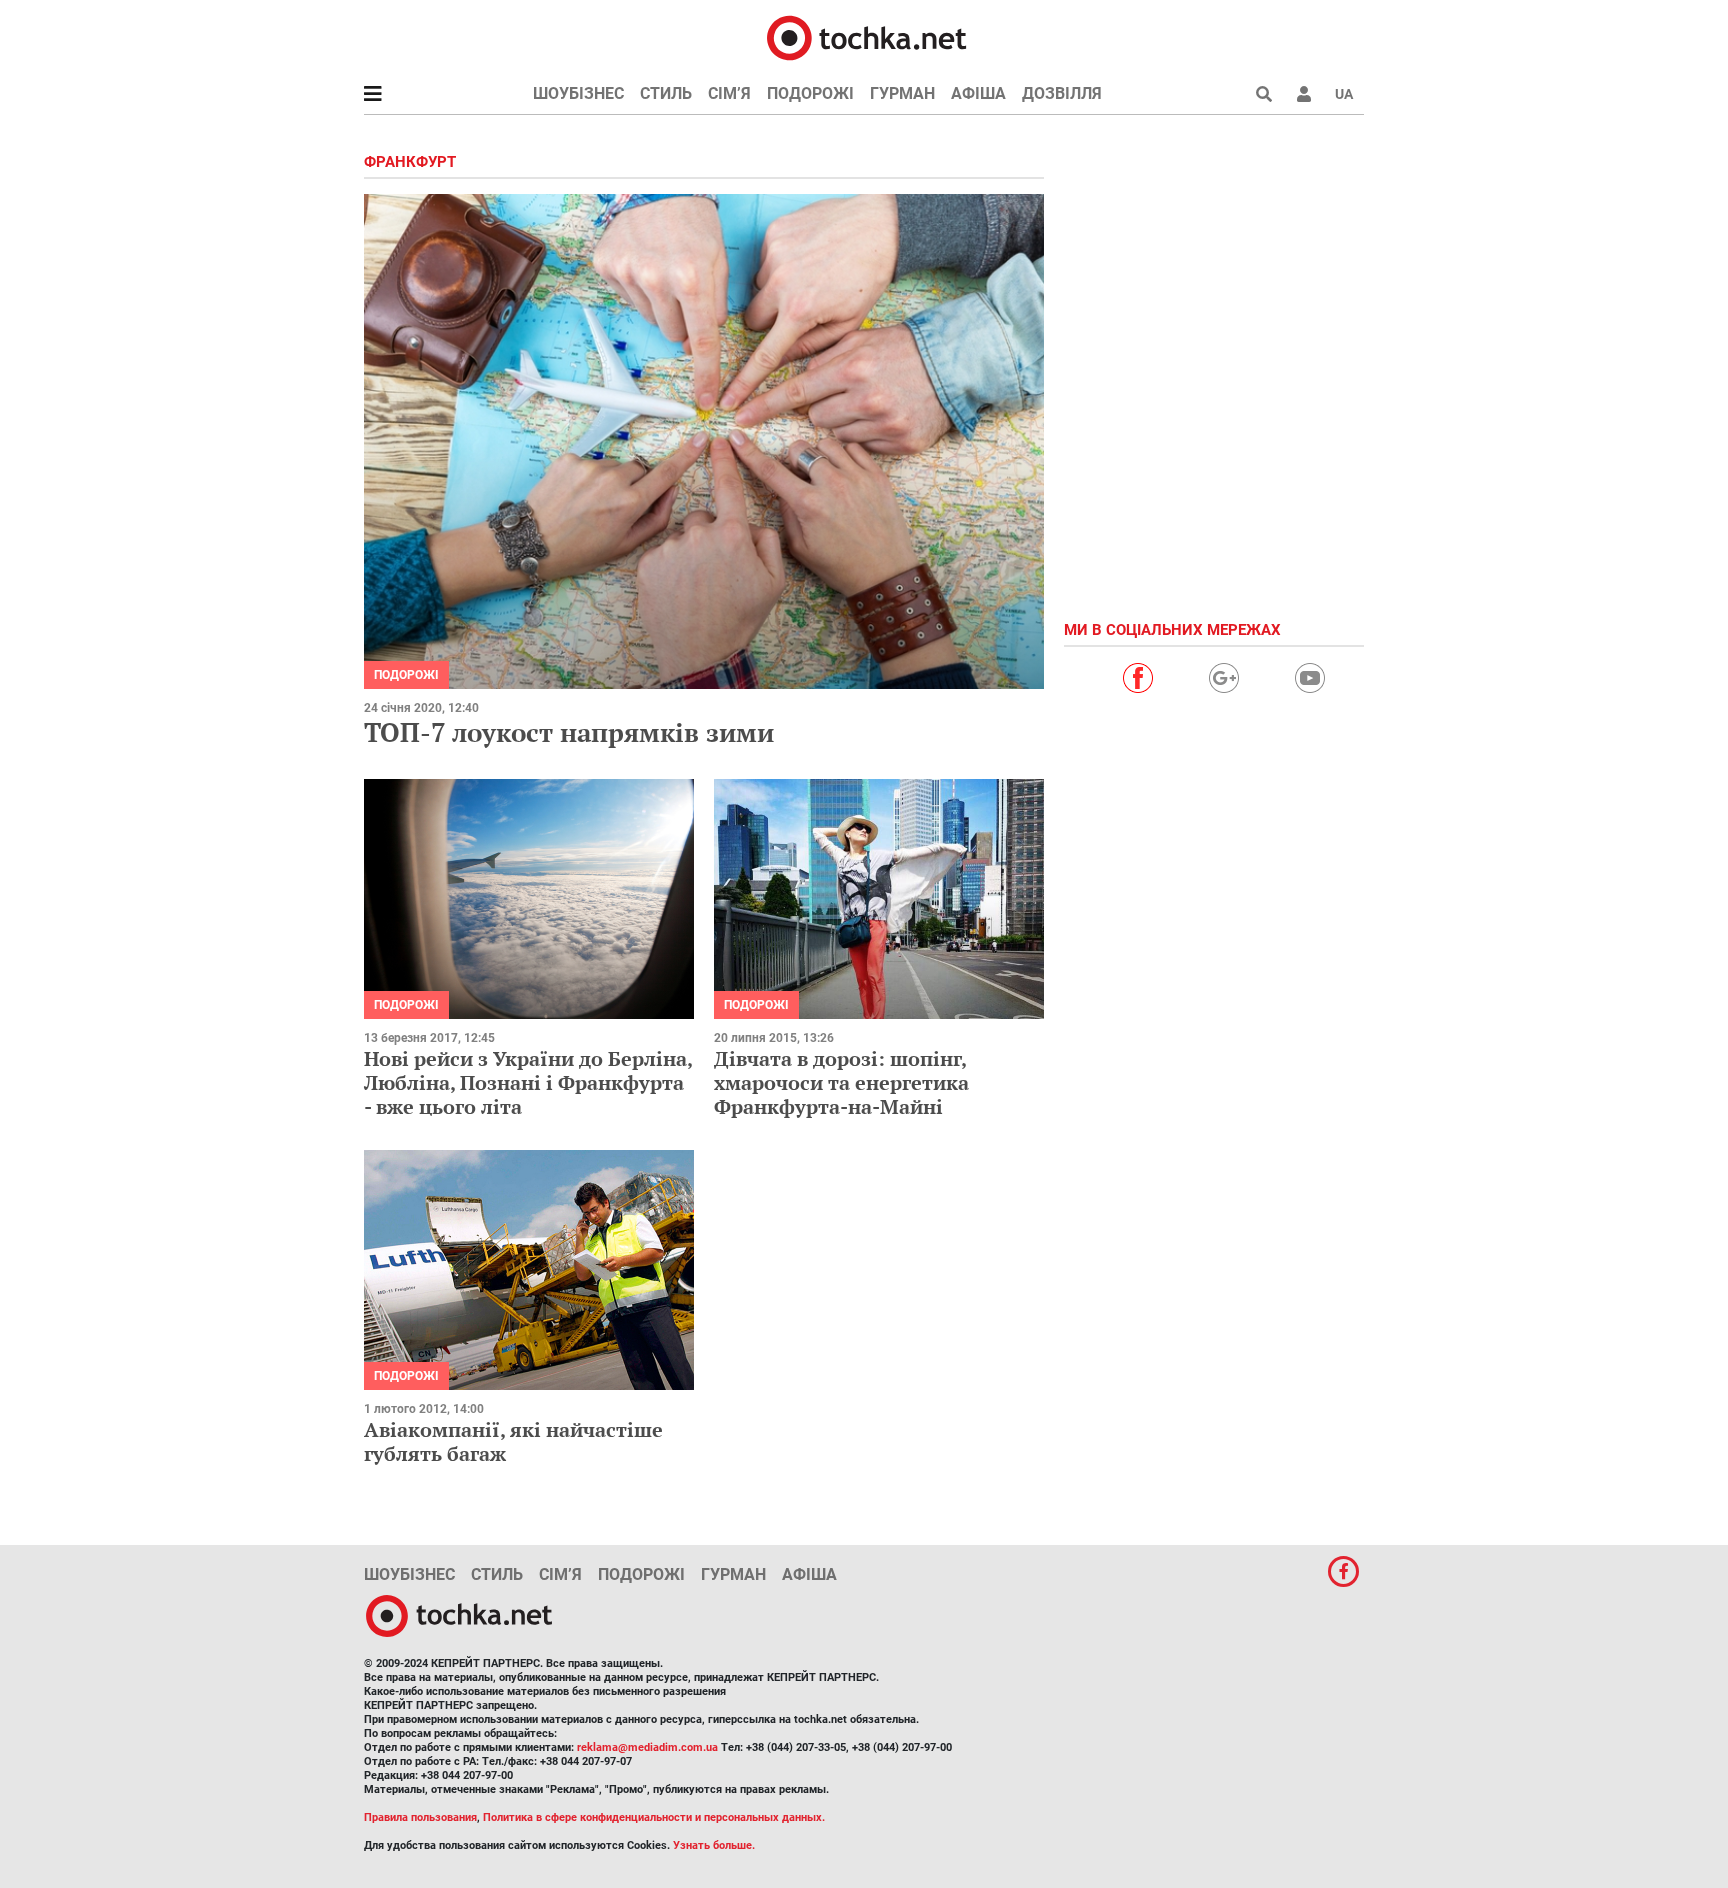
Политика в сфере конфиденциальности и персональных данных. (654, 1817)
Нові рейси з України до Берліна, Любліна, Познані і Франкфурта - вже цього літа (528, 1082)
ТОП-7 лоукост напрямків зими (569, 732)
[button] (1304, 94)
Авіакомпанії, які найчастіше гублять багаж (513, 1441)
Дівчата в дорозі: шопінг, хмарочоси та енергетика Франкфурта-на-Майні (841, 1082)
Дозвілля (1062, 93)
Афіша (978, 93)
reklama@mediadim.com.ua (647, 1747)
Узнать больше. (714, 1845)
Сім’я (729, 93)
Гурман (902, 93)
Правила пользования (420, 1817)
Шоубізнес (578, 93)
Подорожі (810, 93)
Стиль (666, 93)
